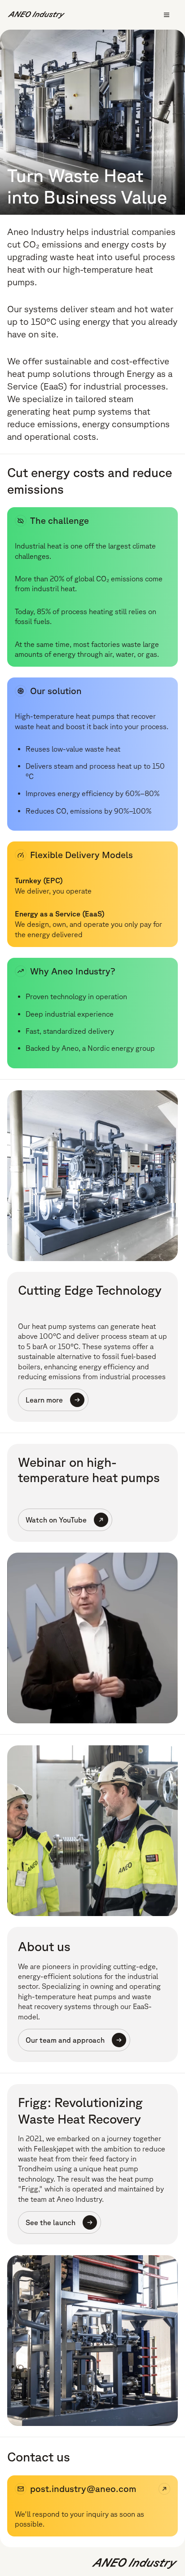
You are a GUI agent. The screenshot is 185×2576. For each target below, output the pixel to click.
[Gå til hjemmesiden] (36, 15)
